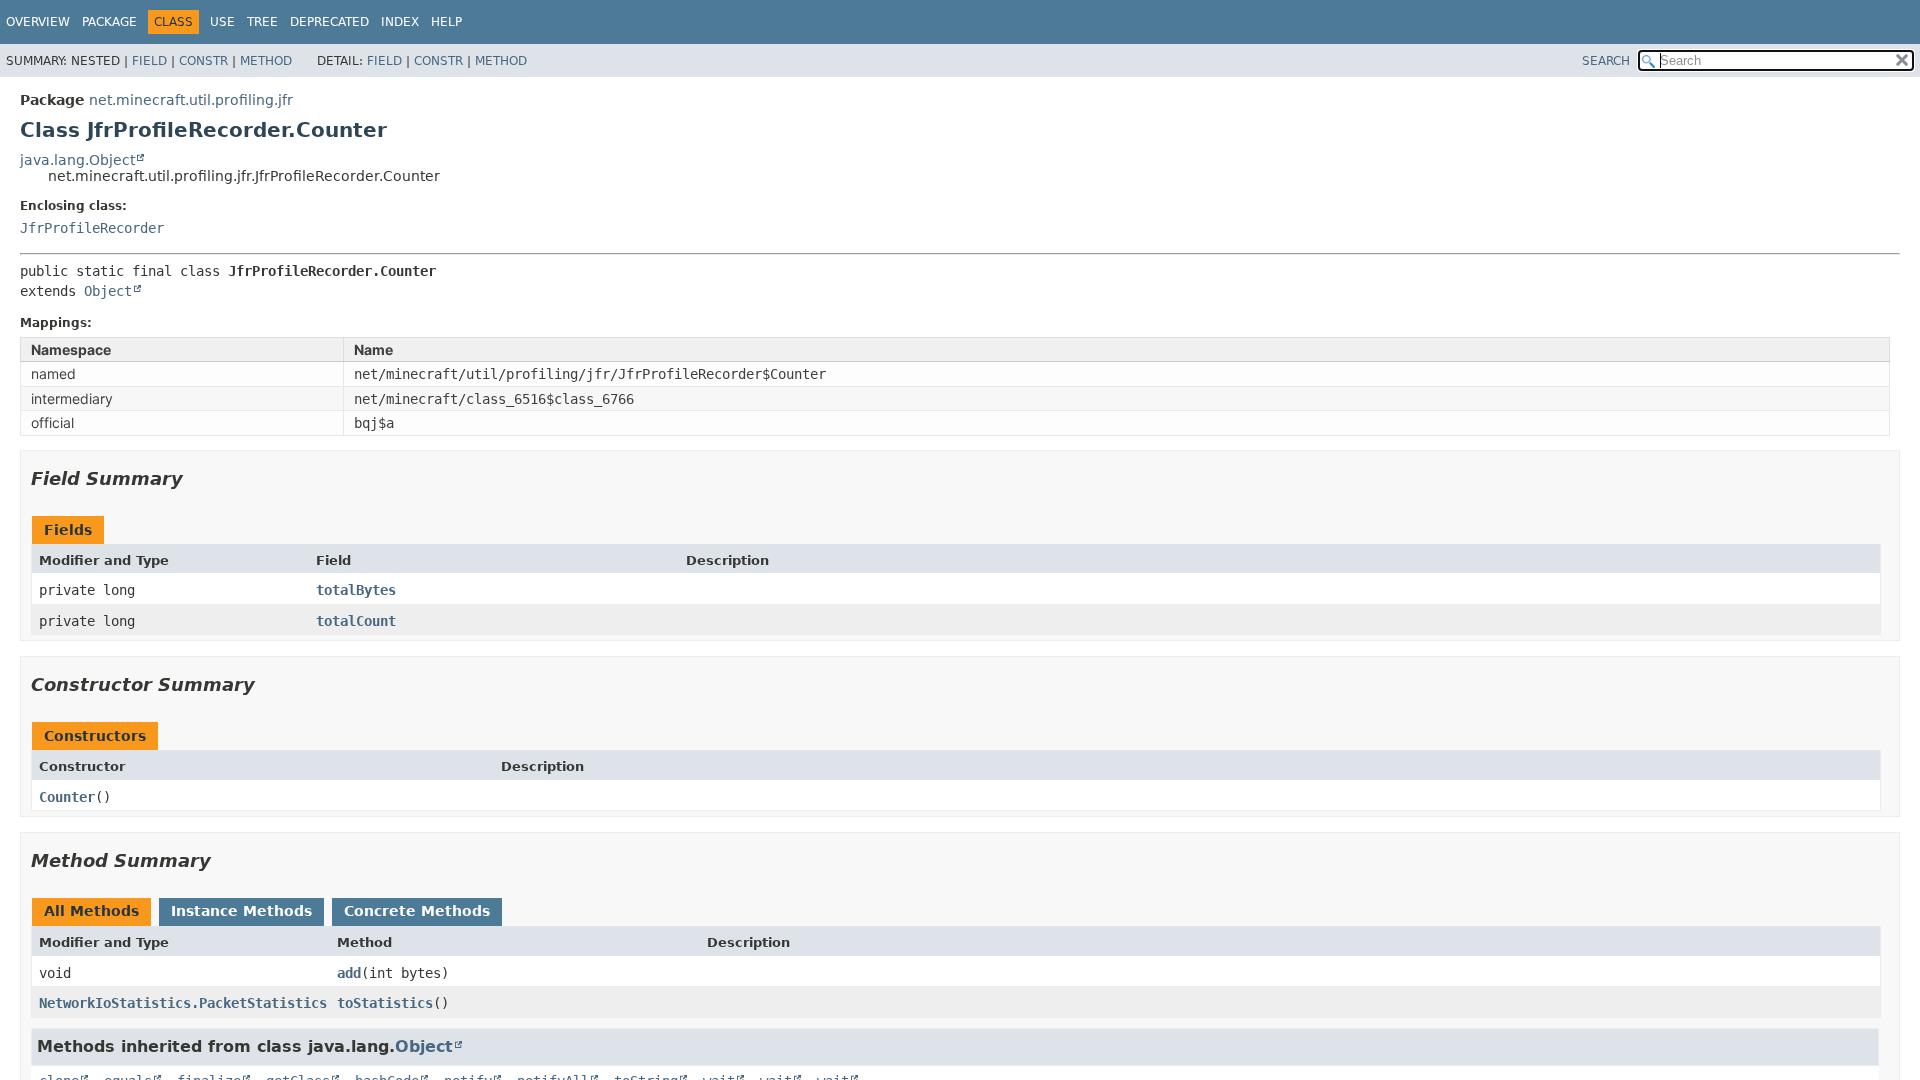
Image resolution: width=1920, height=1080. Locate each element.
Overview (38, 22)
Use (222, 22)
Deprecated (329, 22)
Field (149, 61)
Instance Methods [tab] (241, 911)
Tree (262, 22)
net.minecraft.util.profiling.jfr (191, 100)
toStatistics (385, 1003)
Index (400, 22)
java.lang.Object (77, 160)
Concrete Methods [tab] (417, 911)
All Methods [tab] (91, 911)
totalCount (356, 621)
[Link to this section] (197, 478)
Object (108, 291)
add (349, 973)
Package (109, 22)
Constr (203, 61)
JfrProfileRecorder (92, 228)
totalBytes (356, 590)
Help (446, 22)
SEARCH (1606, 61)
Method (266, 61)
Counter (67, 797)
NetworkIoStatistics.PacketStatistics (183, 1003)
